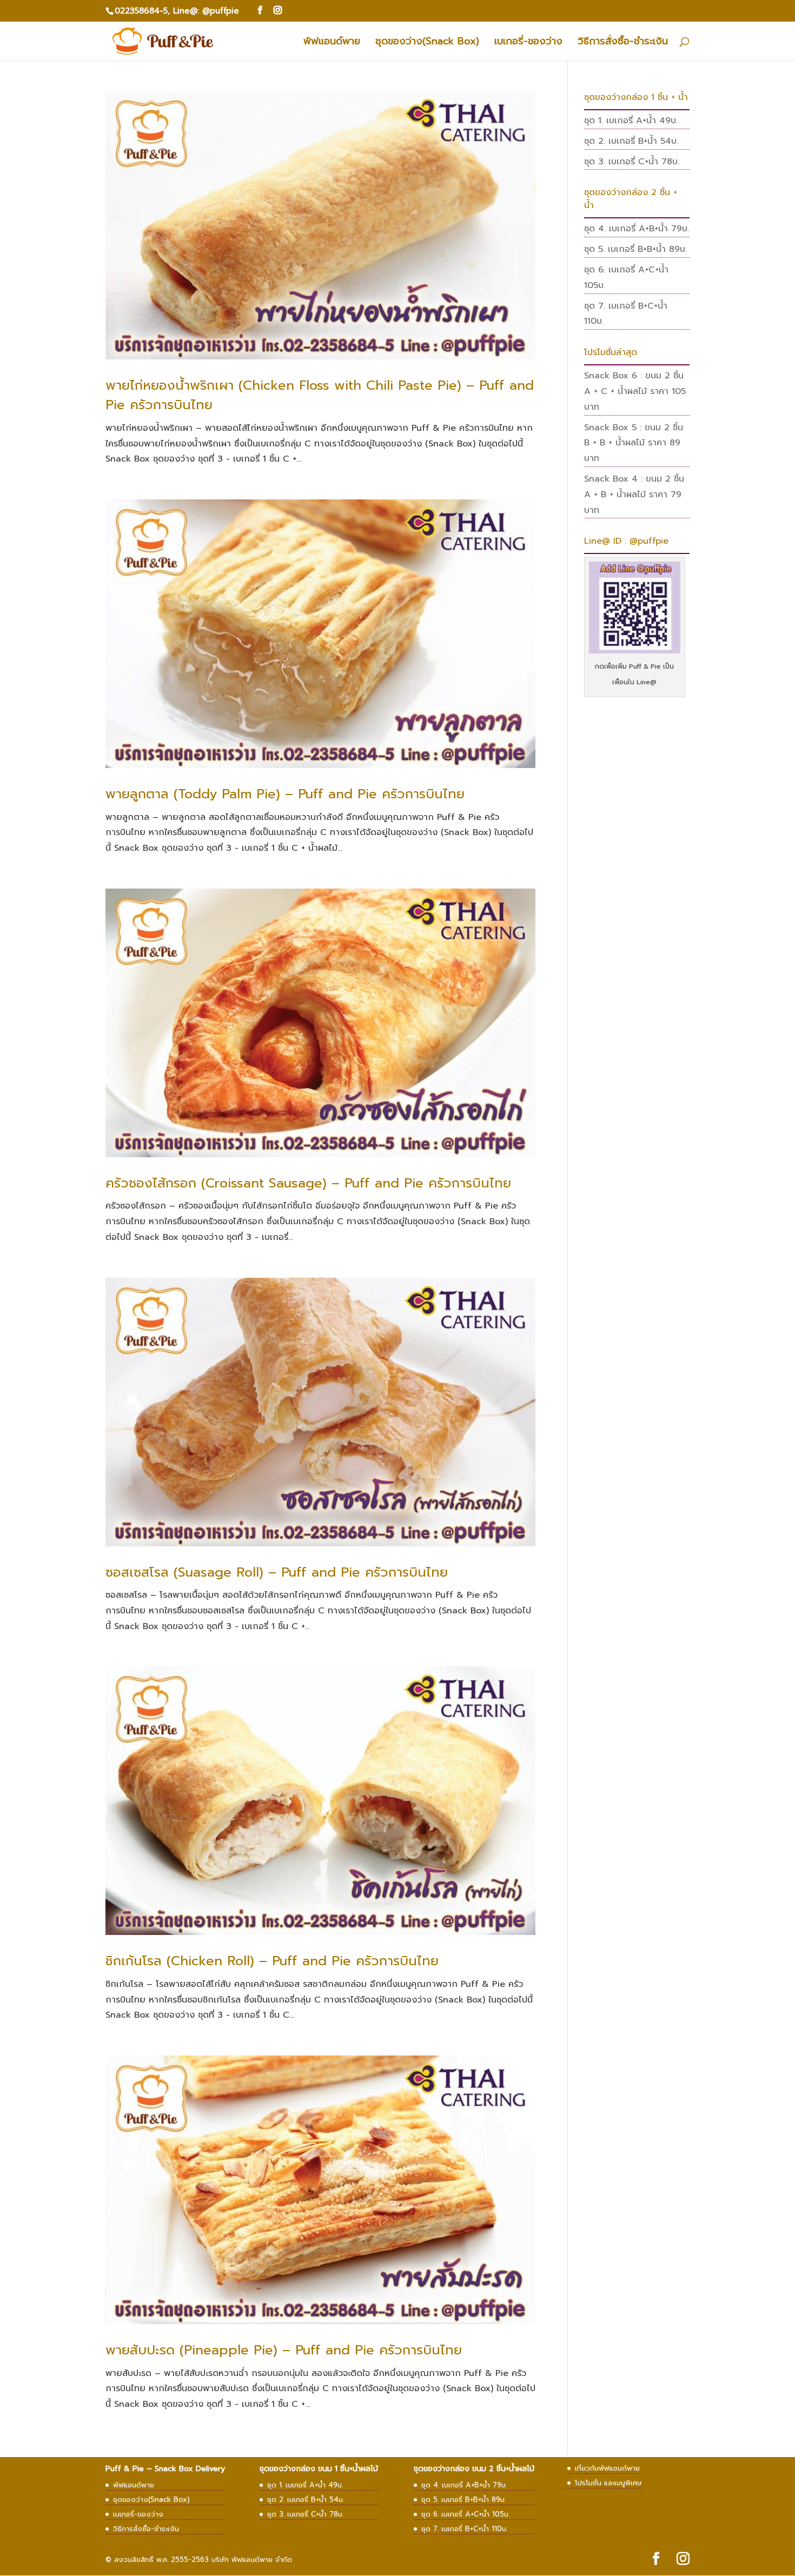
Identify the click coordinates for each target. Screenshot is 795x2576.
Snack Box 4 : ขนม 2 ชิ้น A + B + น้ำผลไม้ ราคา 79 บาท (634, 495)
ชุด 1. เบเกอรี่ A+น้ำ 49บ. (631, 121)
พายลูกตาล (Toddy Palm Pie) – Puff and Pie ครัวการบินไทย (285, 794)
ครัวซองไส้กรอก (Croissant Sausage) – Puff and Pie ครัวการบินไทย (308, 1183)
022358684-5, (142, 11)
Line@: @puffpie (206, 11)
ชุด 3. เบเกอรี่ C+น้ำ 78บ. (632, 162)
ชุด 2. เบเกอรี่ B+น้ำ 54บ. (631, 141)
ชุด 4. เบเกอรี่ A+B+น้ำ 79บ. (637, 229)
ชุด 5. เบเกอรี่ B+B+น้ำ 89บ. (635, 249)
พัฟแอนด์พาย (332, 43)
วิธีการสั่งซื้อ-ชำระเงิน (623, 43)
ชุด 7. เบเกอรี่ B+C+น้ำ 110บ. (464, 2529)
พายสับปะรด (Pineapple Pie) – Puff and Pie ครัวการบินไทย (284, 2350)
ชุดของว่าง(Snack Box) (427, 43)
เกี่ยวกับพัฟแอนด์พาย (607, 2468)
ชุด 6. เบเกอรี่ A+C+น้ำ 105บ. (465, 2514)
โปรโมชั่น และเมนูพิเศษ (608, 2483)
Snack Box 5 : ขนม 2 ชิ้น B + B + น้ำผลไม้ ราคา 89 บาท (634, 443)
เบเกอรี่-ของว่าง (528, 43)
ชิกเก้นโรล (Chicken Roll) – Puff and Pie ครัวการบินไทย (272, 1961)
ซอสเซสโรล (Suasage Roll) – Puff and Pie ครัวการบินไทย (277, 1572)
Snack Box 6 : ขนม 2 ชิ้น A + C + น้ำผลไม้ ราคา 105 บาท (635, 391)
